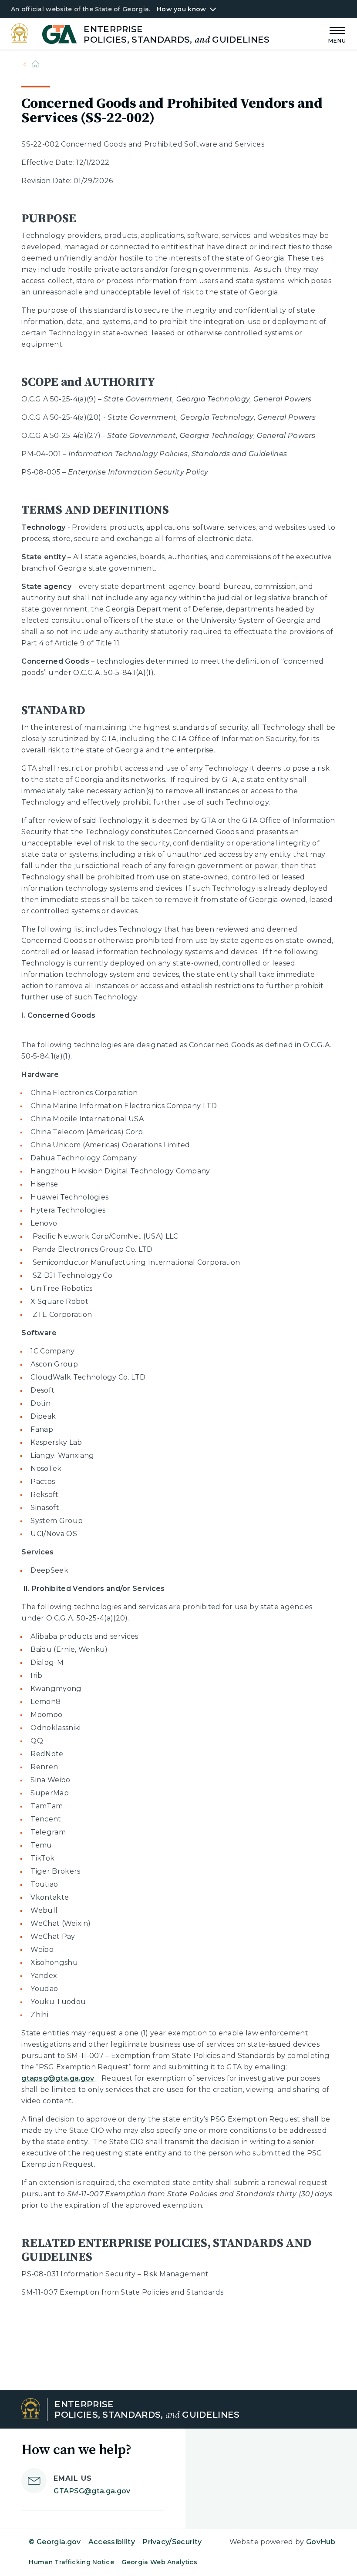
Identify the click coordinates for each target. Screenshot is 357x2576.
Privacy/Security (172, 2542)
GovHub (321, 2542)
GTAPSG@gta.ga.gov (92, 2491)
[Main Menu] (334, 34)
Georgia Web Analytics (159, 2562)
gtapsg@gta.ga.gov (58, 2078)
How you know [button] (181, 9)
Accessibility (112, 2542)
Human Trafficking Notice (71, 2562)
